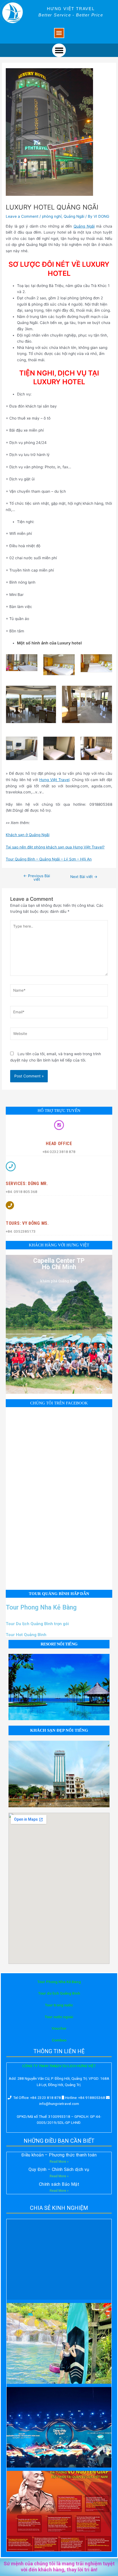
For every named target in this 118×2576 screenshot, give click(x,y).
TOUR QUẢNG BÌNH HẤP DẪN (59, 1594)
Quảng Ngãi (74, 216)
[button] (59, 33)
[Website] (59, 1035)
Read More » (59, 2162)
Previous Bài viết (37, 878)
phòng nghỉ (52, 216)
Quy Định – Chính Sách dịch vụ (59, 2169)
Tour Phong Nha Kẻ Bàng (41, 1607)
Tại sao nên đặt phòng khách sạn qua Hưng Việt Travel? (55, 847)
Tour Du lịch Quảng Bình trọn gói (37, 1624)
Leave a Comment (22, 216)
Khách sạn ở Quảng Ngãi (28, 835)
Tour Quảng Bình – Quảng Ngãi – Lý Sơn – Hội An (49, 859)
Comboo (59, 2040)
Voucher (59, 2028)
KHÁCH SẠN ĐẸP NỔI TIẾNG (59, 1730)
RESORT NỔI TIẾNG (59, 1644)
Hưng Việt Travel (54, 780)
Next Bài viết (84, 877)
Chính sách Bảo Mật (59, 2184)
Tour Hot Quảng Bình (26, 1635)
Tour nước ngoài (59, 2017)
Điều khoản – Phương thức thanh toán (59, 2155)
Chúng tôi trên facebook (59, 1403)
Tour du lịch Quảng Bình (59, 1993)
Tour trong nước (59, 2005)
